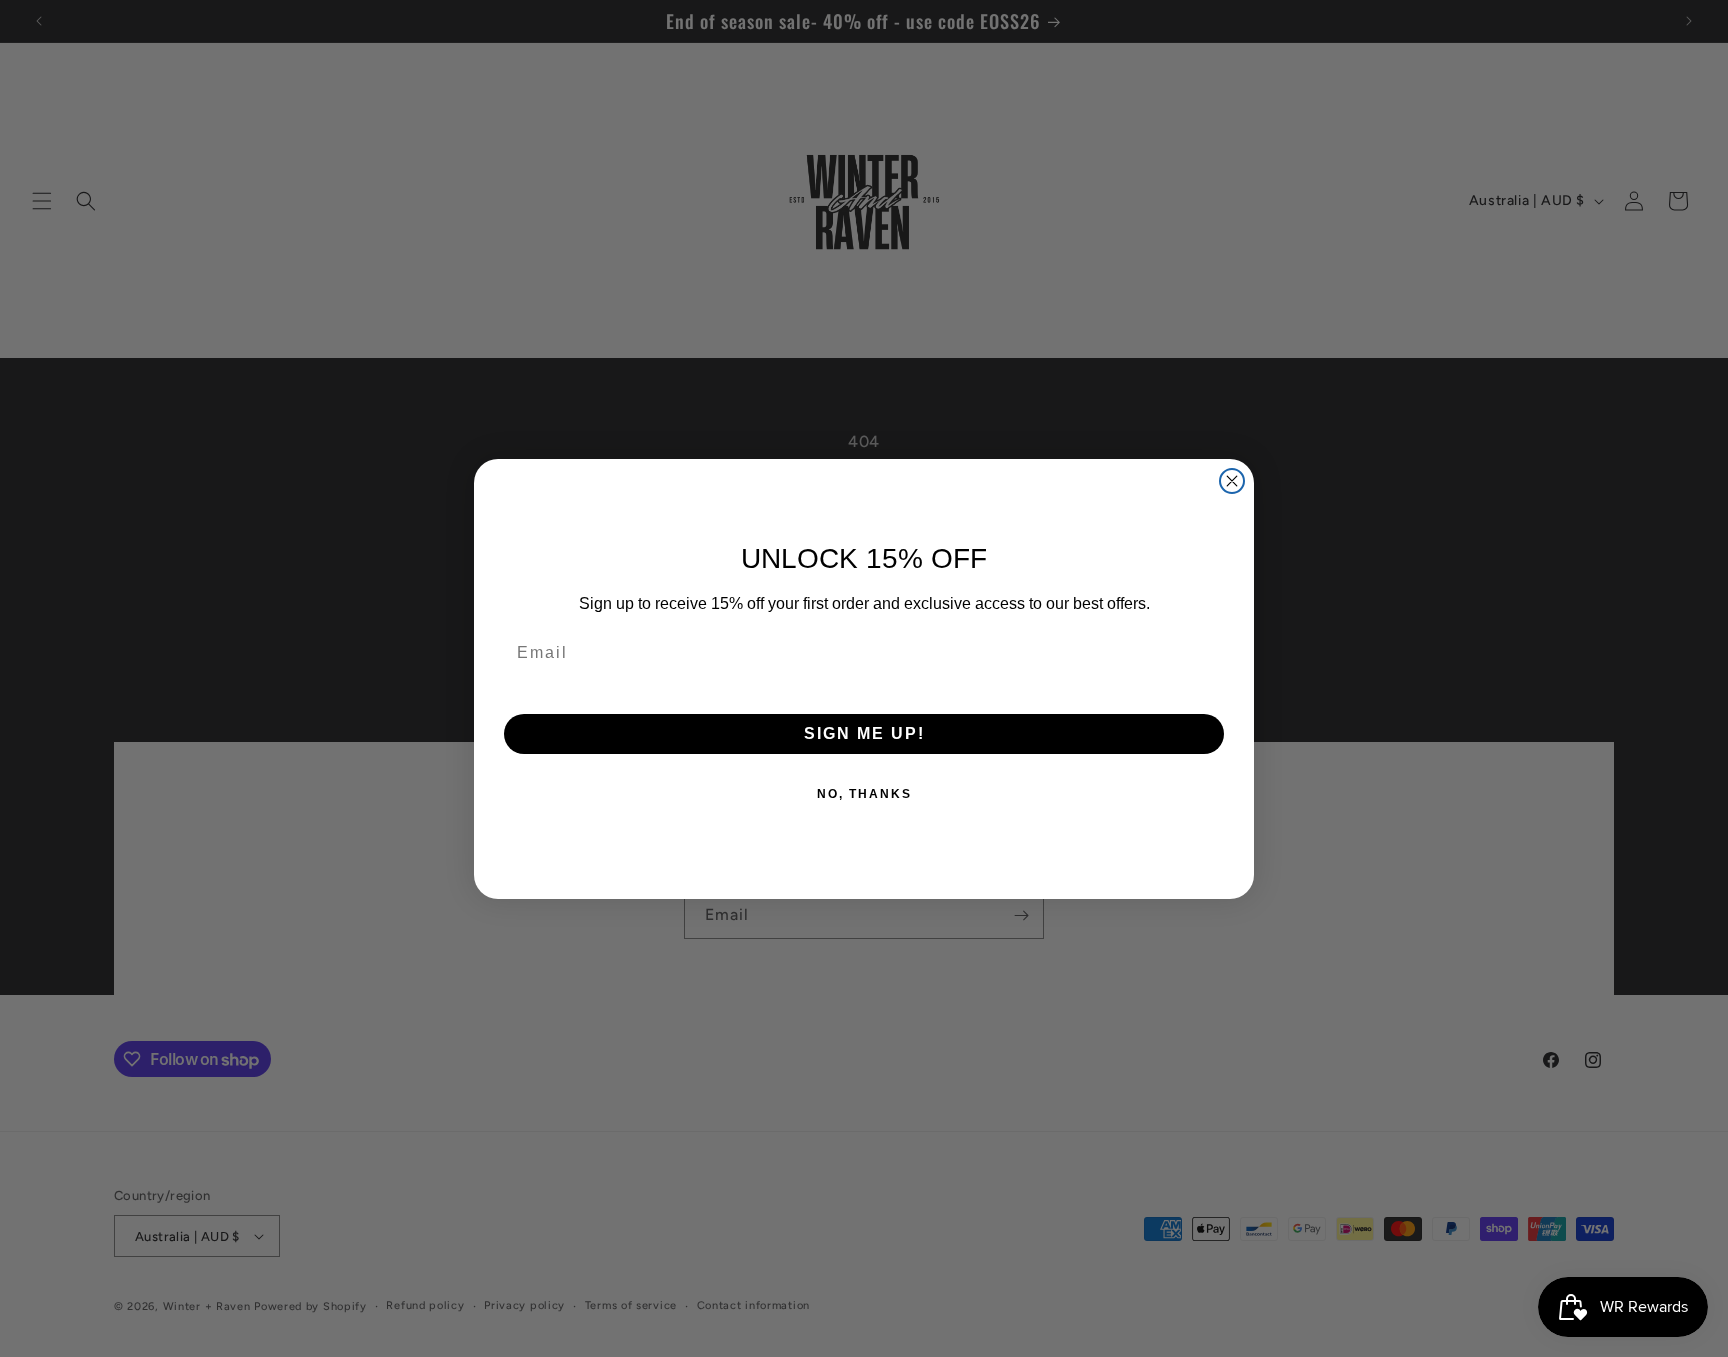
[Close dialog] (1232, 481)
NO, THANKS (864, 794)
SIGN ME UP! (864, 733)
